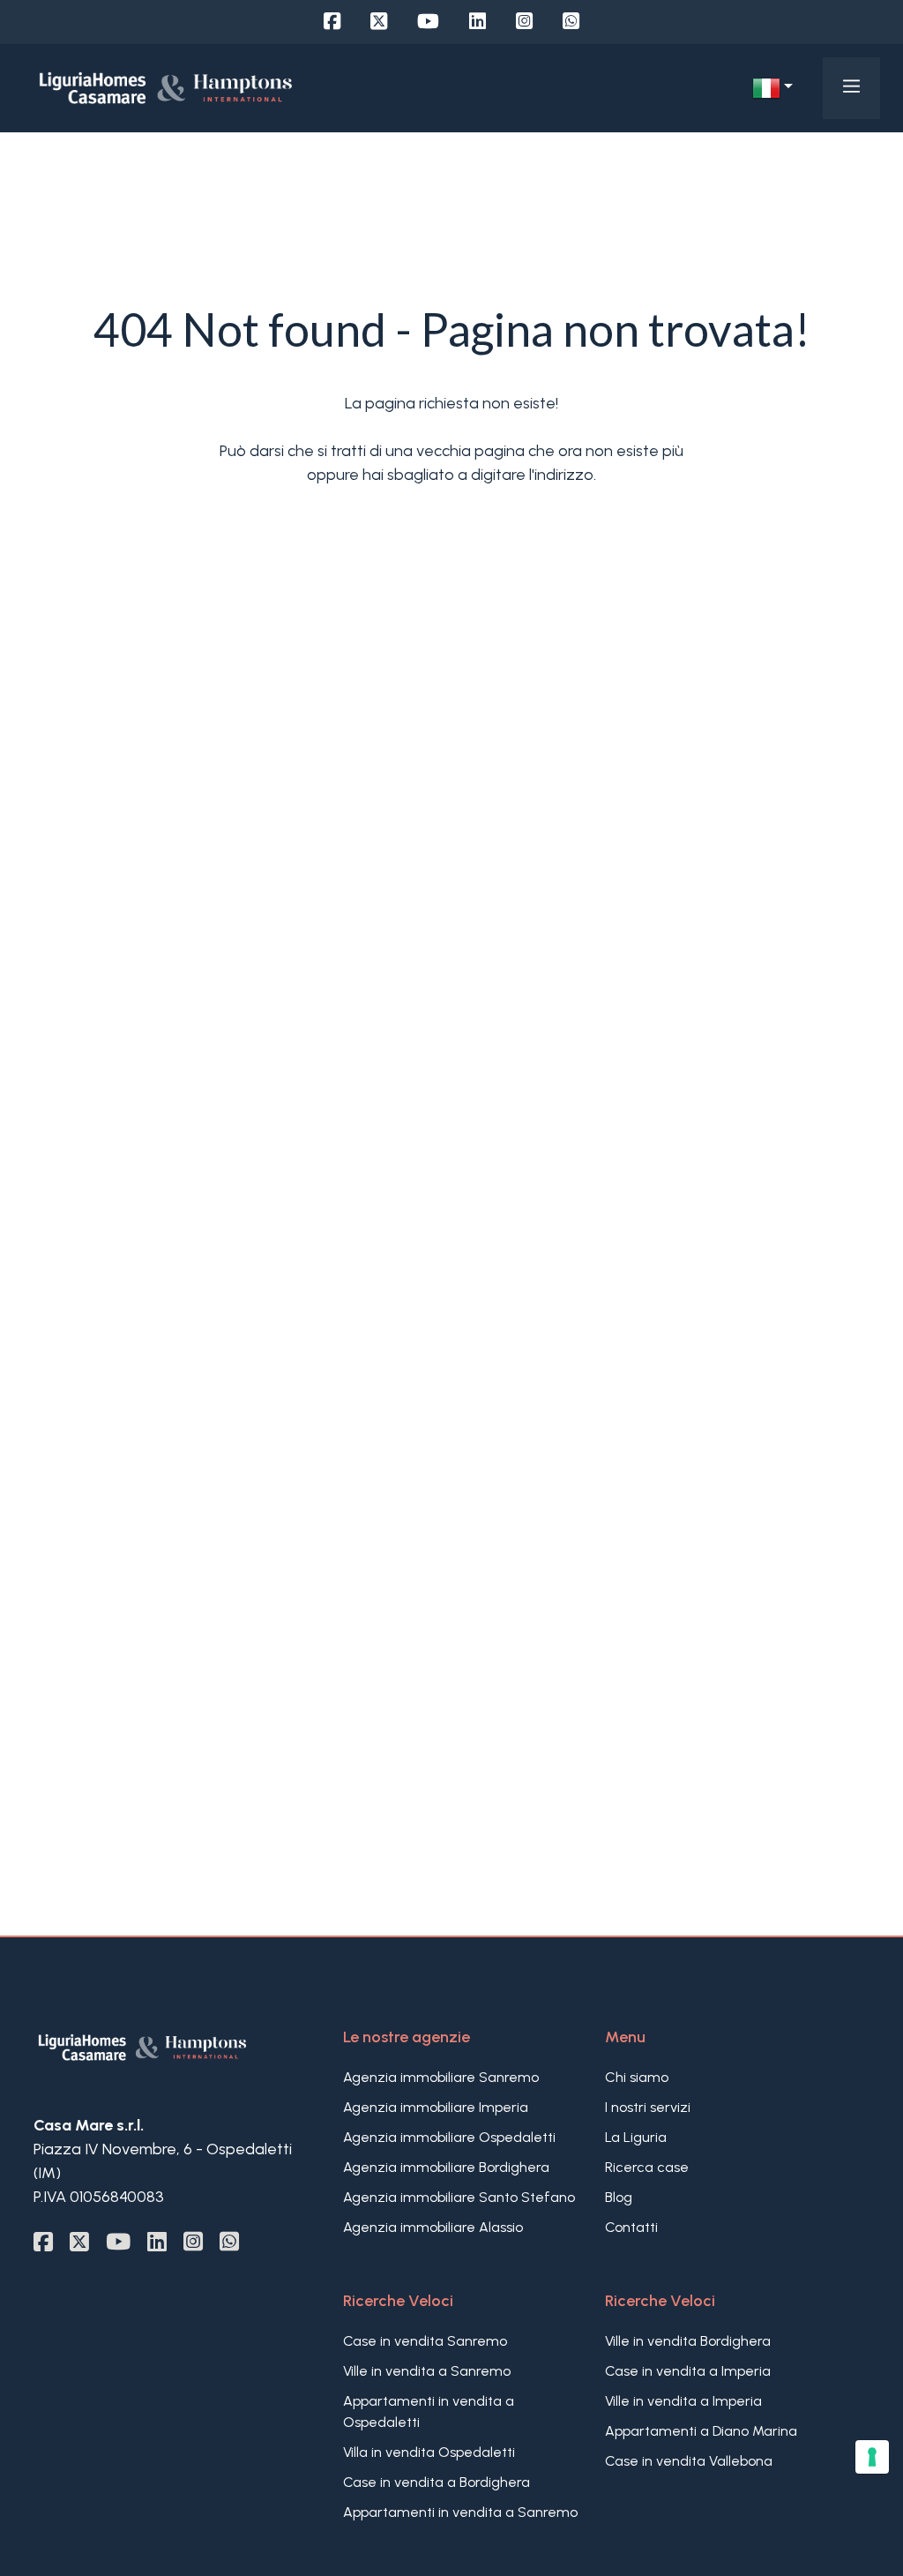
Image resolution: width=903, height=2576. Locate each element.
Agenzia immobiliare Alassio (433, 2227)
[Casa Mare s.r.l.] (166, 87)
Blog (619, 2197)
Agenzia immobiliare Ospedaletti (449, 2137)
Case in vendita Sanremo (425, 2341)
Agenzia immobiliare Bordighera (446, 2167)
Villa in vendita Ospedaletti (429, 2452)
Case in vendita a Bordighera (437, 2482)
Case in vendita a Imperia (688, 2371)
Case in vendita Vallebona (689, 2461)
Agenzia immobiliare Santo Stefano (459, 2197)
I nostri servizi (648, 2107)
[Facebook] (332, 22)
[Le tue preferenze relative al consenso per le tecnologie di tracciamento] (872, 2457)
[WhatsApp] (571, 22)
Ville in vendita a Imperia (683, 2401)
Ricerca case (647, 2167)
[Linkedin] (478, 22)
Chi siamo (637, 2077)
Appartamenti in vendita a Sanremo (460, 2512)
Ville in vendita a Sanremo (427, 2371)
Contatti (631, 2227)
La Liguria (636, 2137)
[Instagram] (524, 22)
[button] (772, 88)
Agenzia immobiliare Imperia (436, 2107)
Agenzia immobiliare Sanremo (441, 2077)
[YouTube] (428, 22)
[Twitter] (379, 22)
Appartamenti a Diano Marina (701, 2431)
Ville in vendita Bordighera (688, 2341)
